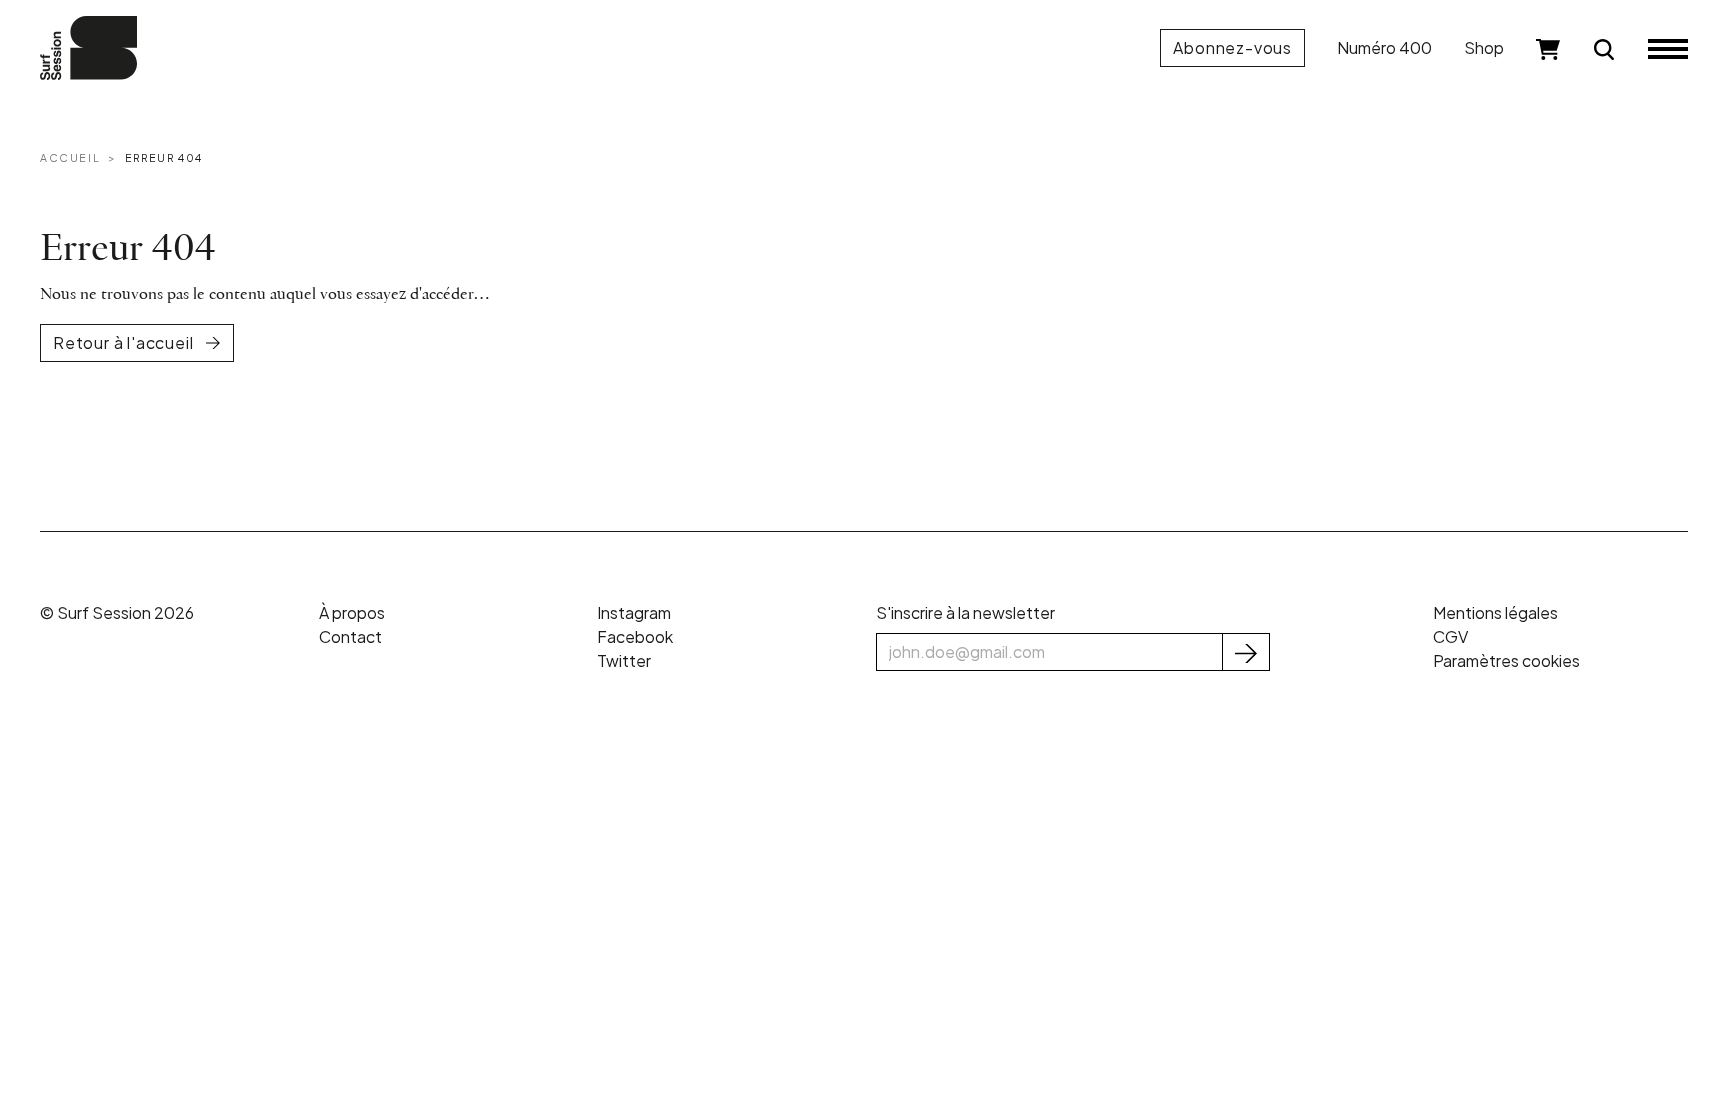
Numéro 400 (1384, 47)
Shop (1484, 47)
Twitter (624, 660)
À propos (352, 612)
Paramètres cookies (1506, 660)
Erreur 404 (164, 157)
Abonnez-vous (1232, 47)
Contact (350, 636)
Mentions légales (1495, 612)
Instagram (634, 612)
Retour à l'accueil (123, 342)
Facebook (635, 636)
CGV (1450, 636)
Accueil (70, 157)
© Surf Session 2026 (117, 612)
